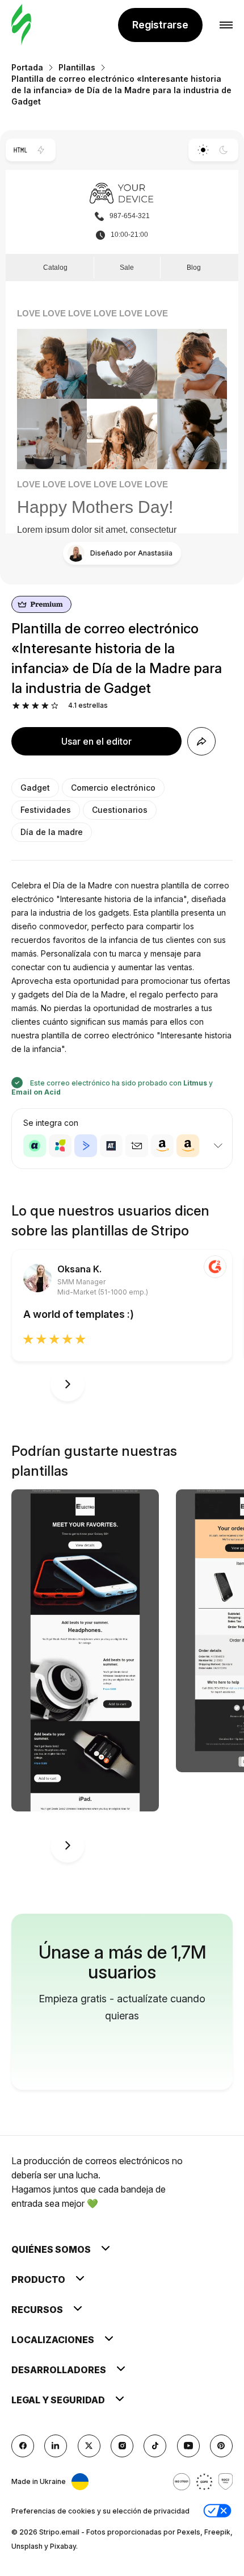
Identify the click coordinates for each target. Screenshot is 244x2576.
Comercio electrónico (113, 788)
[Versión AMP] (41, 150)
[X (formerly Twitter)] (89, 2446)
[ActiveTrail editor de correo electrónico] (111, 1146)
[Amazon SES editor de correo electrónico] (188, 1146)
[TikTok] (155, 2446)
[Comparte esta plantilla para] (201, 741)
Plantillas (77, 67)
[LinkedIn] (56, 2446)
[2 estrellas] (26, 706)
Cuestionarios (120, 810)
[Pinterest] (221, 2446)
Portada (27, 67)
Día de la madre (52, 832)
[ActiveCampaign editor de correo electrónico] (86, 1146)
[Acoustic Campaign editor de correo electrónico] (35, 1146)
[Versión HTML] (20, 150)
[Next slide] (68, 1384)
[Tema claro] (203, 150)
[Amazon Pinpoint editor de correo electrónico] (162, 1146)
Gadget (35, 788)
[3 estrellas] (35, 706)
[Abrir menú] (226, 25)
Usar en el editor (96, 741)
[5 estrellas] (55, 706)
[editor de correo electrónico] (21, 25)
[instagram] (122, 2446)
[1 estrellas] (16, 706)
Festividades (46, 810)
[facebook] (23, 2446)
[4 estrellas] (45, 706)
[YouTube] (188, 2446)
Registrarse (160, 25)
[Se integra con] (218, 1146)
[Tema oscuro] (224, 150)
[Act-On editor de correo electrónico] (60, 1146)
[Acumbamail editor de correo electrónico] (137, 1146)
